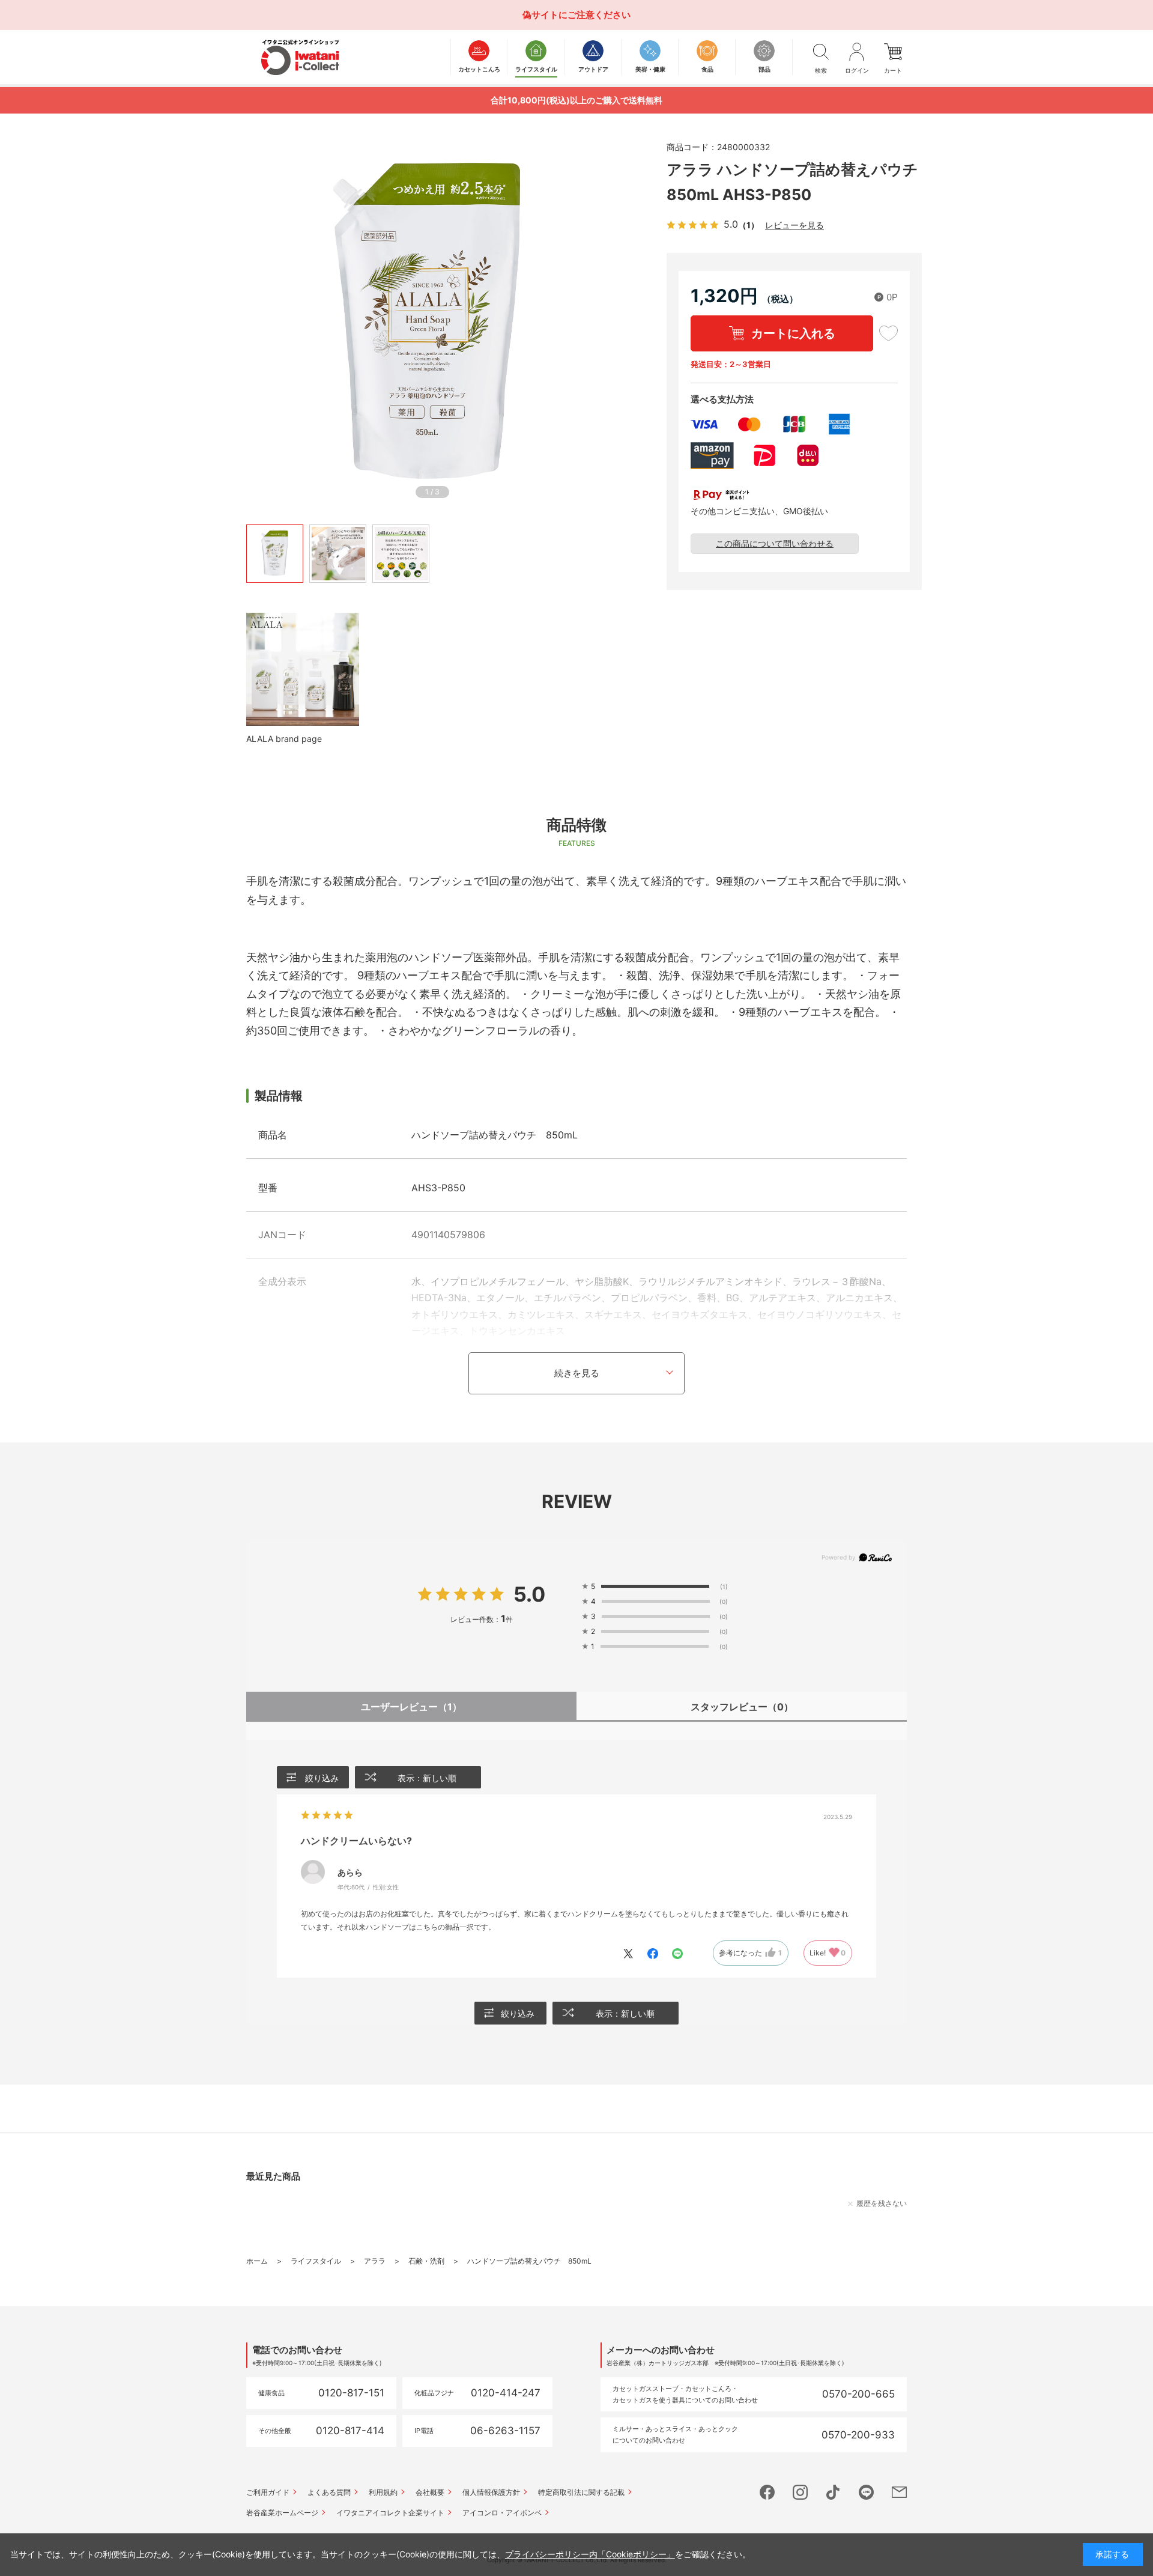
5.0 (529, 1594)
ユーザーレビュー (411, 1707)
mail (899, 2492)
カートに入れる (793, 333)
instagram (800, 2492)
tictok (833, 2492)
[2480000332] (275, 554)
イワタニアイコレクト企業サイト (390, 2513)
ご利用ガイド (268, 2492)
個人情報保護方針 (491, 2492)
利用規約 (383, 2492)
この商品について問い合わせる (775, 543)
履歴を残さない (882, 2203)
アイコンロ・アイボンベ (502, 2513)
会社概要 (430, 2492)
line (866, 2492)
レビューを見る (794, 225)
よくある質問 (329, 2492)
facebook (767, 2492)
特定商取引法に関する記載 (581, 2492)
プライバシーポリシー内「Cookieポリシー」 (590, 2554)
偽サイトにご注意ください (576, 15)
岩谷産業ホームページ (282, 2513)
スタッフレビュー (742, 1707)
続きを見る (576, 1373)
